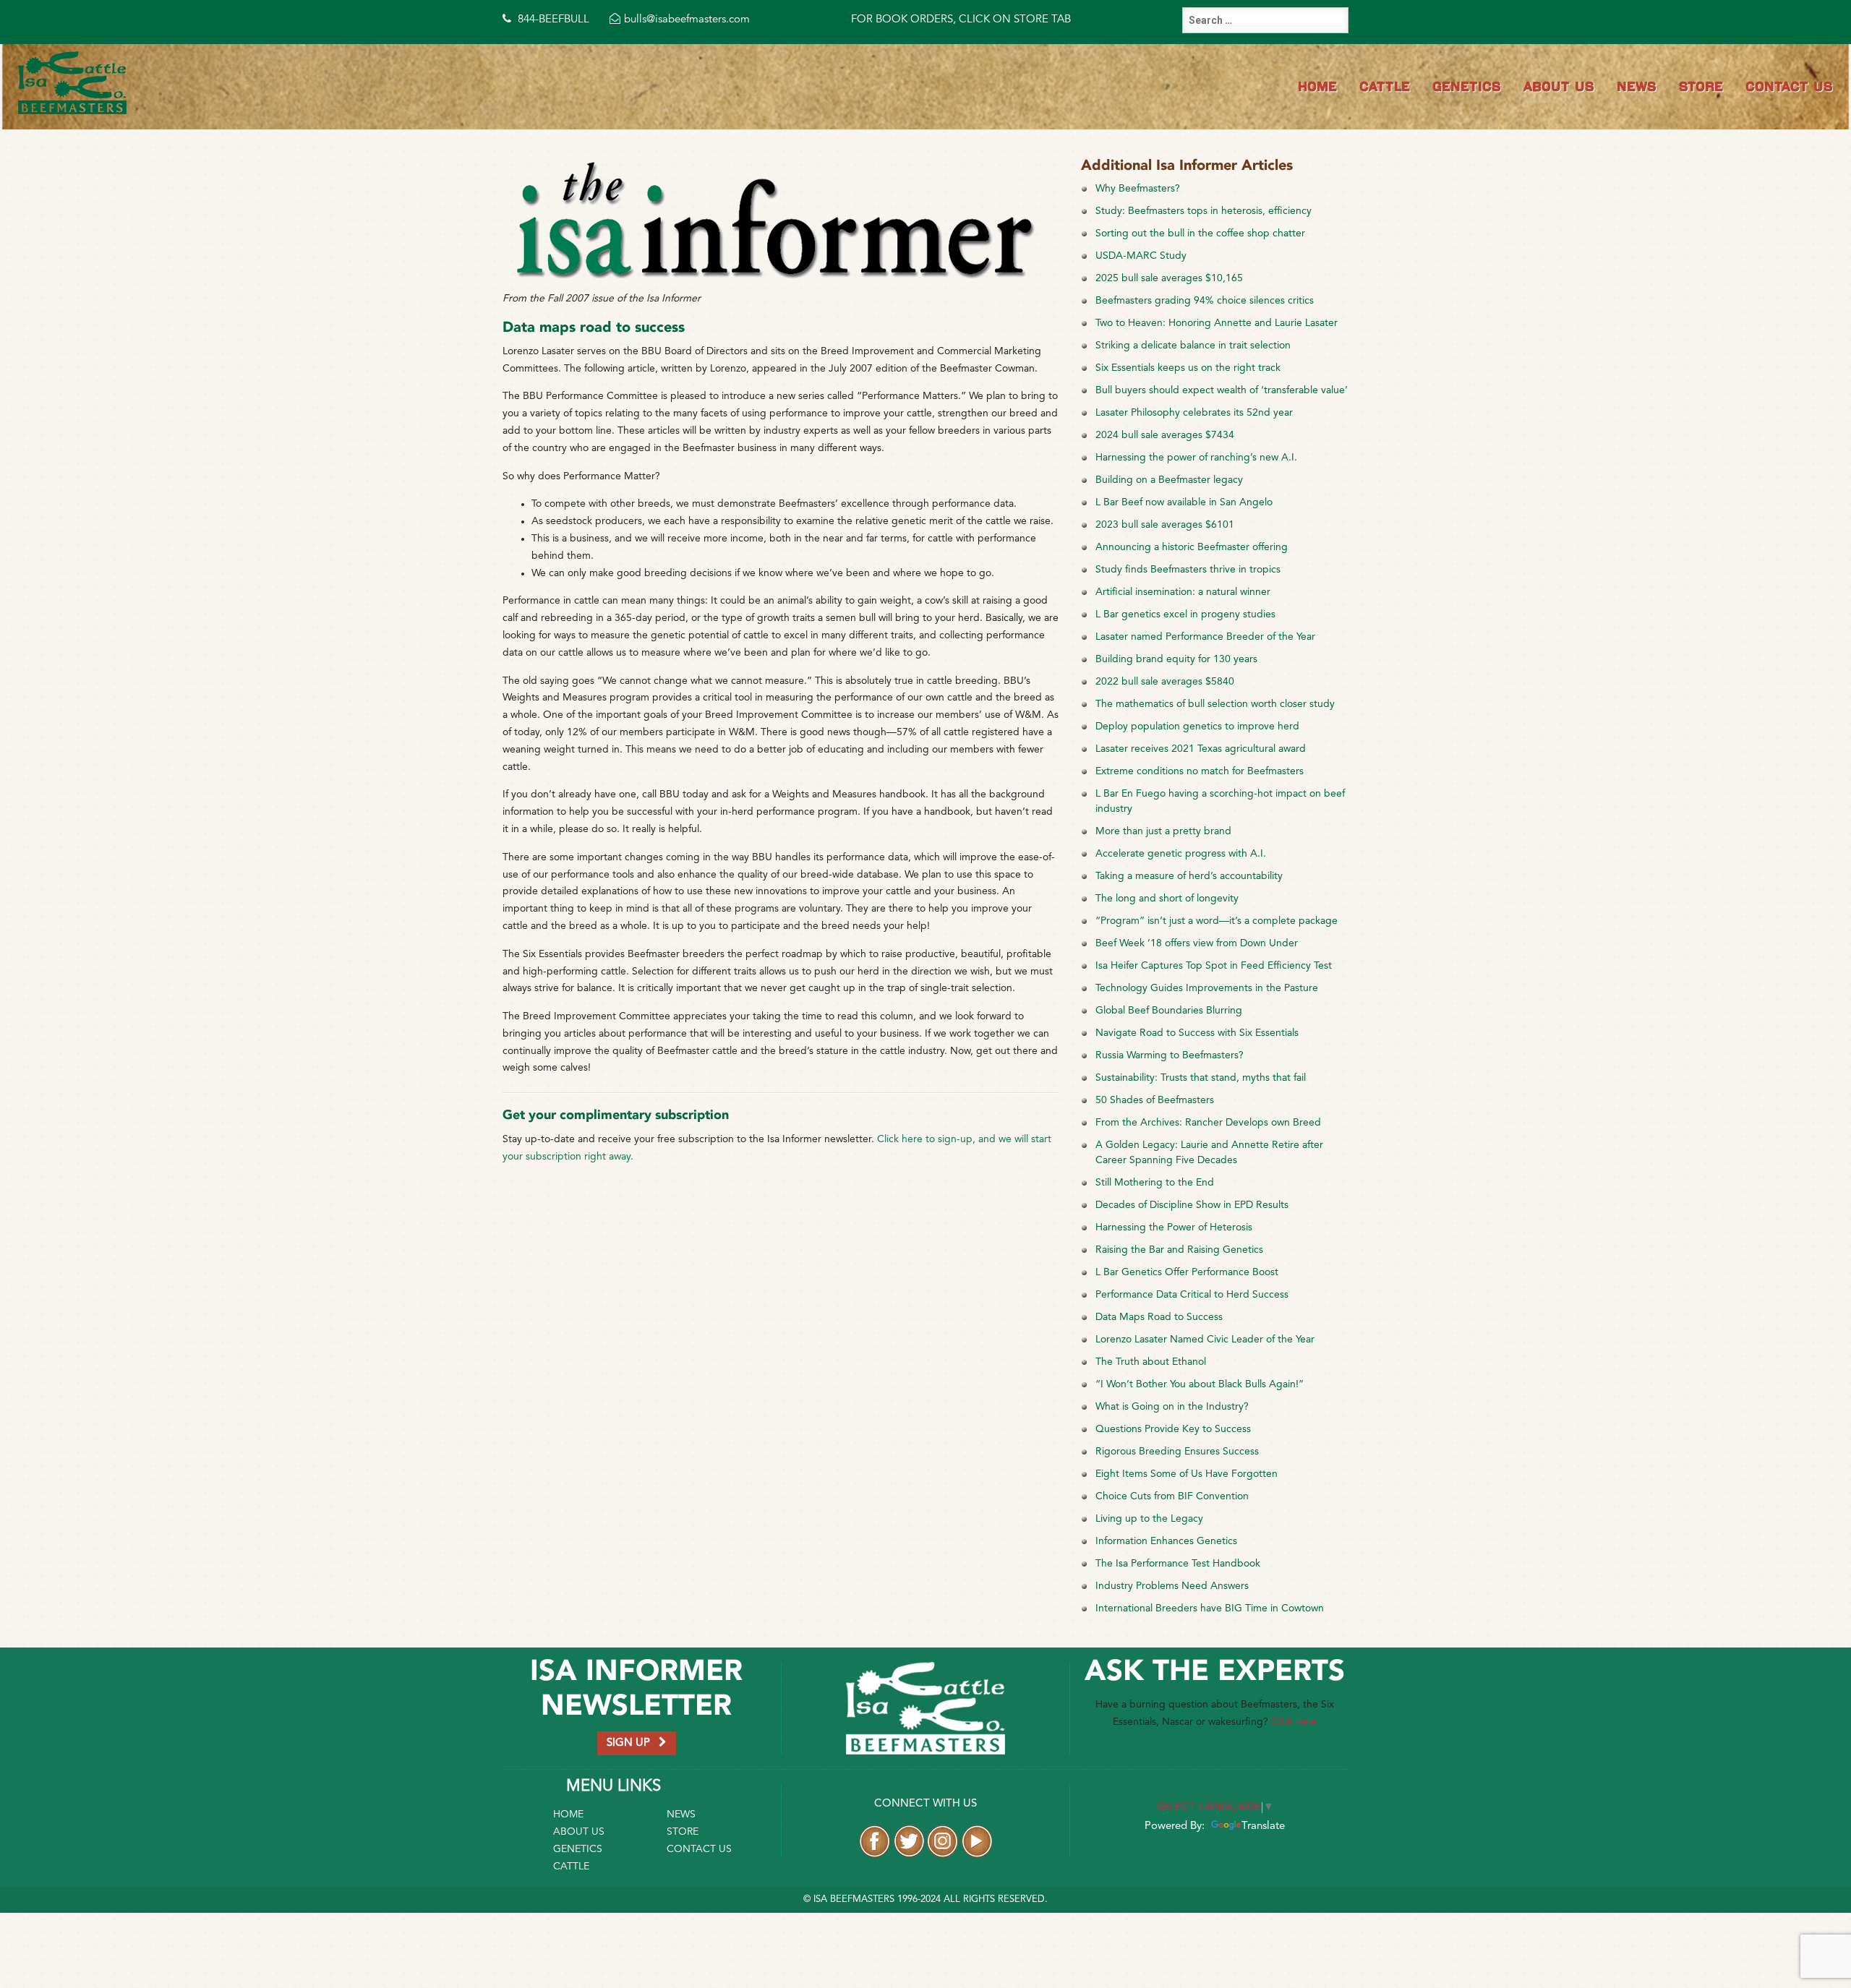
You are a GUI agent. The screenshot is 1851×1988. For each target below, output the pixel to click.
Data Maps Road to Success (1159, 1317)
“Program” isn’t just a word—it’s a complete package (1217, 921)
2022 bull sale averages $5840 (1165, 682)
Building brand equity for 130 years (1176, 659)
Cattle (1385, 86)
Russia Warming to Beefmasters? (1170, 1055)
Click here (1294, 1722)
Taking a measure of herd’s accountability (1189, 876)
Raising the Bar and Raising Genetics (1179, 1250)
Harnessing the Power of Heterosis (1174, 1227)
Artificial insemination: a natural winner (1183, 592)
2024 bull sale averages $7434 (1165, 435)
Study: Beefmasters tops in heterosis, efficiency (1204, 211)
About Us (1559, 86)
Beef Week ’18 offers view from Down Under (1197, 943)
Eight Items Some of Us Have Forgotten (1187, 1474)
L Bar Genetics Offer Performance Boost (1187, 1272)
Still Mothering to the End (1155, 1183)
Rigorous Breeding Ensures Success (1177, 1452)
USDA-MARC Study (1141, 256)
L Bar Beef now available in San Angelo (1184, 502)
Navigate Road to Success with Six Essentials (1197, 1033)
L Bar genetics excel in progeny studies (1185, 614)
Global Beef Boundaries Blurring (1169, 1011)
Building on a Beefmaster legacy (1169, 480)
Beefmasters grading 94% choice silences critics (1205, 301)
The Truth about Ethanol (1151, 1362)
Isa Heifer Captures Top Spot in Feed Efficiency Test (1214, 966)
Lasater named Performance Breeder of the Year (1205, 637)
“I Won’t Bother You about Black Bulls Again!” (1200, 1384)
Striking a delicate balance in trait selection (1193, 346)
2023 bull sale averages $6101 (1165, 525)
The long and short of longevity (1167, 899)
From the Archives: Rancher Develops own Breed (1208, 1123)
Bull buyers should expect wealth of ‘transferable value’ (1222, 390)
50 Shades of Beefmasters (1155, 1100)
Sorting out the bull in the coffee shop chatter (1200, 233)
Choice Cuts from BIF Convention (1172, 1496)
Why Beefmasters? (1138, 189)
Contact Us (1789, 86)
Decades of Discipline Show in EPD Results (1192, 1205)
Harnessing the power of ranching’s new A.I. (1196, 458)
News (1637, 86)
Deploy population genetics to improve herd (1197, 727)
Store (1701, 86)
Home (1317, 86)
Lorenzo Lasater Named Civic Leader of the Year (1205, 1340)
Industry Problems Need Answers (1172, 1586)
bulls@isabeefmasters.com (687, 20)
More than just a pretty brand (1163, 831)
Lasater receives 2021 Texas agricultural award (1201, 749)
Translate (1263, 1826)
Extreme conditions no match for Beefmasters (1200, 771)
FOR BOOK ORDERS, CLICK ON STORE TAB (961, 20)
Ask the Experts (1215, 1672)
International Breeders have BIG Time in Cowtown (1210, 1608)
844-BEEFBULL (552, 20)
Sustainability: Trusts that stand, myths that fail (1201, 1078)
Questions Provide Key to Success (1173, 1429)
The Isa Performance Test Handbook (1178, 1564)
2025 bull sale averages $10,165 (1169, 278)
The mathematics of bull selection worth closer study (1215, 704)
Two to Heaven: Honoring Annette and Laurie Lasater (1217, 323)
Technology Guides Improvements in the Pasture (1207, 988)
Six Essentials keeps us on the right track (1188, 368)
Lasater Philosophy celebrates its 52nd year (1194, 413)
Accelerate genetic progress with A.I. (1181, 854)
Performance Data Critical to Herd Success (1192, 1295)
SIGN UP (633, 1743)
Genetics (1467, 86)
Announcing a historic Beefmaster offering (1192, 547)
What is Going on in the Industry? (1172, 1407)
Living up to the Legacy (1149, 1519)
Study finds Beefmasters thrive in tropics (1188, 570)
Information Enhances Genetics (1166, 1541)
